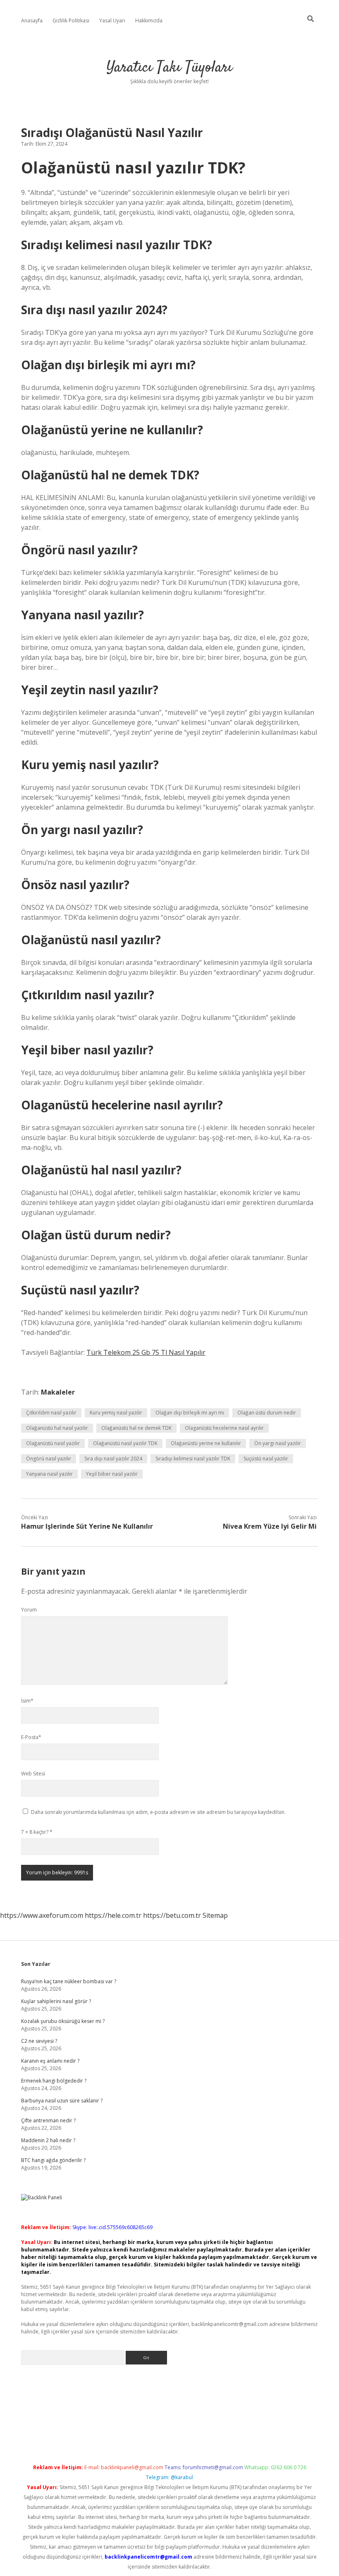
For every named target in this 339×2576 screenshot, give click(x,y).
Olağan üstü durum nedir (267, 1413)
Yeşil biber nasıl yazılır (112, 1474)
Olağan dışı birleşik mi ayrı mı (190, 1413)
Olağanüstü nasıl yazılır (53, 1443)
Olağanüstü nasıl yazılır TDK (125, 1443)
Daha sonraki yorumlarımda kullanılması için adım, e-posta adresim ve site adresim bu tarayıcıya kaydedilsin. (158, 1812)
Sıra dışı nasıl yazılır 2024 (113, 1459)
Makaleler (58, 1392)
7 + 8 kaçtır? (37, 1832)
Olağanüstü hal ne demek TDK (136, 1428)
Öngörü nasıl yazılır (49, 1459)
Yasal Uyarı (112, 20)
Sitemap (215, 1915)
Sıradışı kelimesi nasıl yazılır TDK (193, 1459)
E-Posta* (31, 1737)
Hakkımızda (149, 20)
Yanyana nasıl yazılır (49, 1474)
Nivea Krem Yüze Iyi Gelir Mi (270, 1526)
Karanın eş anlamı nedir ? (50, 2061)
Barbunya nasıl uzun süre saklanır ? (62, 2101)
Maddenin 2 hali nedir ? (48, 2140)
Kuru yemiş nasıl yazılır (116, 1413)
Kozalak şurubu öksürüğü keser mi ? (63, 2021)
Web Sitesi (33, 1774)
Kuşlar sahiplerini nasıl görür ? (56, 2001)
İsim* (27, 1701)
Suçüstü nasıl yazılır (266, 1459)
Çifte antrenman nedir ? (48, 2120)
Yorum (29, 1610)
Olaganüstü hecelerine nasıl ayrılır (224, 1428)
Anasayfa (32, 20)
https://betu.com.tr (172, 1915)
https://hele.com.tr (113, 1915)
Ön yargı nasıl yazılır (278, 1443)
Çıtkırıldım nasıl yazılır (51, 1413)
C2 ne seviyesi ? (39, 2041)
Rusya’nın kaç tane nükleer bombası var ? (69, 1981)
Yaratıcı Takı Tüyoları (169, 68)
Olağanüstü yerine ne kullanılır (206, 1443)
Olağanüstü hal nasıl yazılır (57, 1428)
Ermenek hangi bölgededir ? (54, 2081)
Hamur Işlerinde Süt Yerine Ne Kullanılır (87, 1526)
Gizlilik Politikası (71, 20)
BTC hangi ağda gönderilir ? (53, 2160)
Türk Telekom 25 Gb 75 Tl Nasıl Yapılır (146, 1352)
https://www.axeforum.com (42, 1915)
